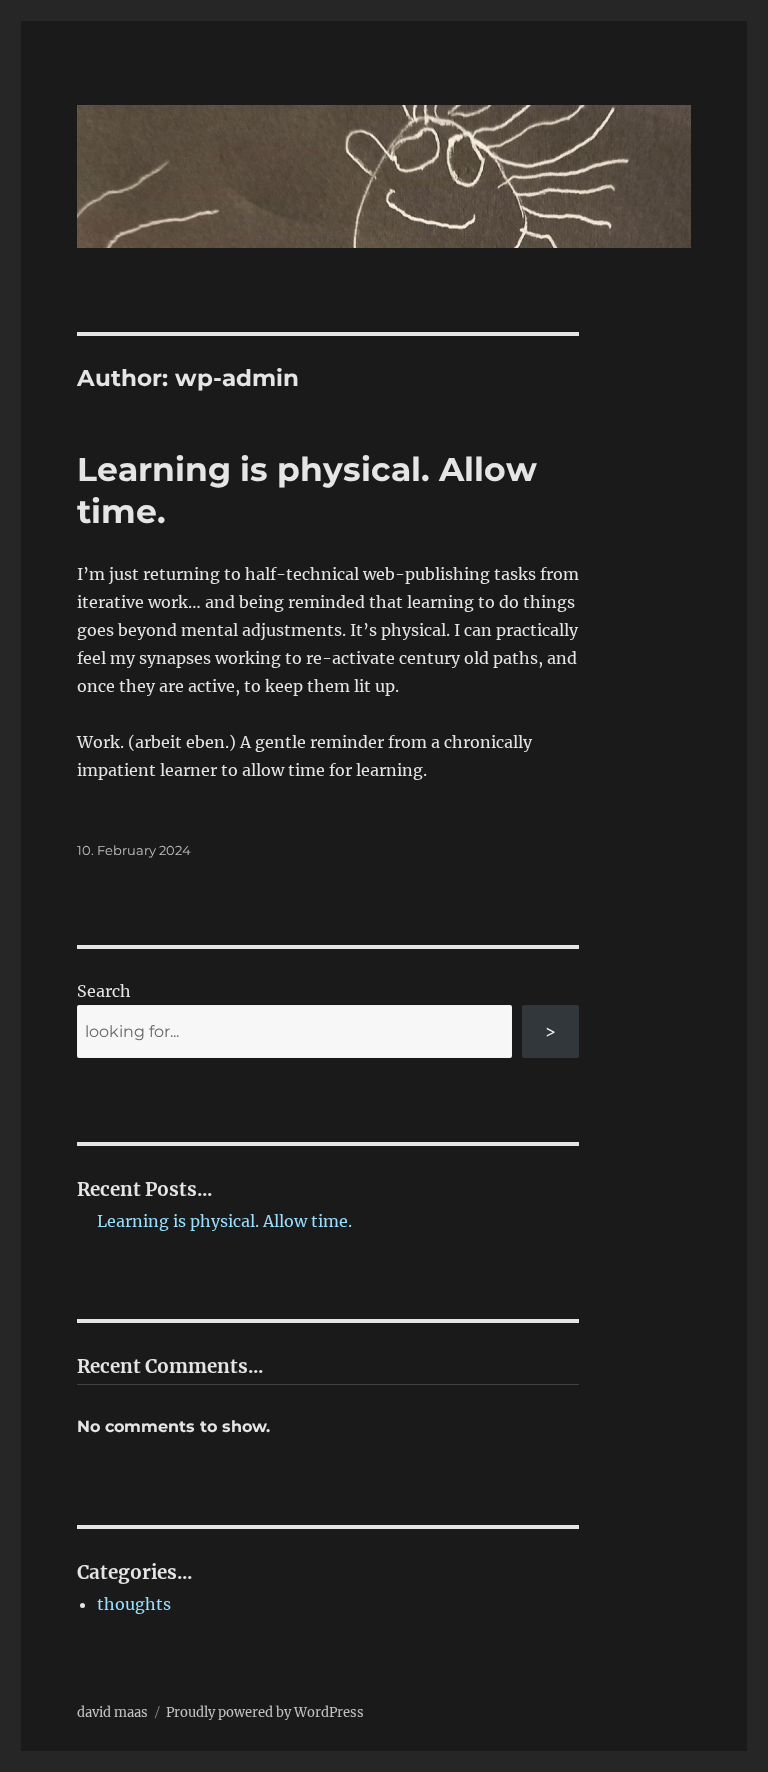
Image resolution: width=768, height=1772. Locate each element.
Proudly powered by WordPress (265, 1712)
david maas (112, 1712)
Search (104, 991)
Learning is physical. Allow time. (224, 1221)
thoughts (134, 1604)
